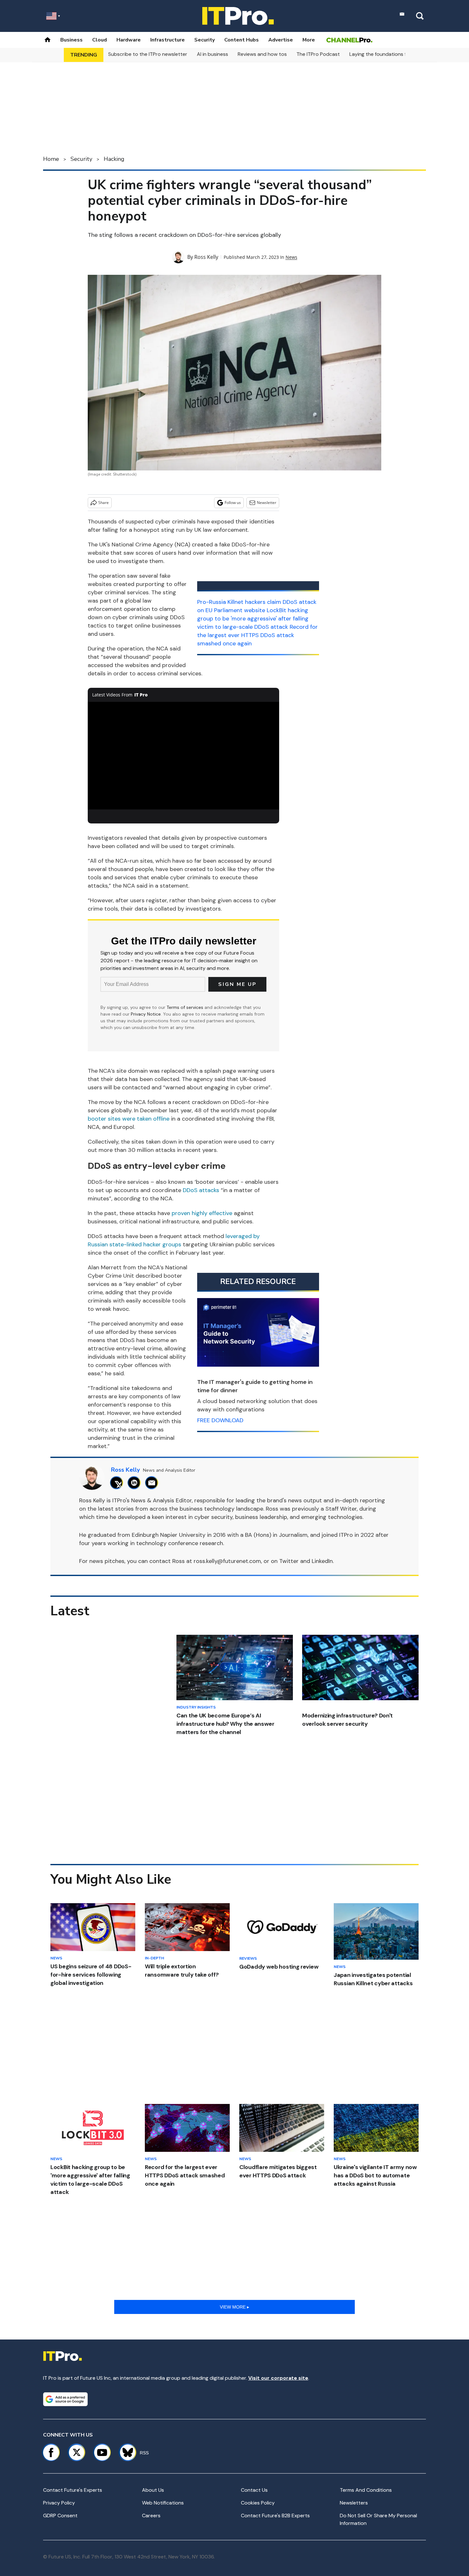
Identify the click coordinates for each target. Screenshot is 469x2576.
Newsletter (267, 503)
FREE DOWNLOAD (220, 1420)
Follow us (233, 503)
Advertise (281, 40)
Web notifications (163, 2503)
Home (51, 159)
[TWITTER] (118, 1483)
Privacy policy (59, 2503)
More (309, 40)
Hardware (129, 40)
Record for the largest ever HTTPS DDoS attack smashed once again (257, 635)
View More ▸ (234, 2307)
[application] (183, 756)
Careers (151, 2516)
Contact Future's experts (73, 2490)
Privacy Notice (146, 1014)
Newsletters (354, 2503)
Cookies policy (258, 2503)
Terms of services (186, 1007)
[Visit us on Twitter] (77, 2452)
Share (104, 503)
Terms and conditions (366, 2490)
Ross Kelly (206, 257)
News (291, 257)
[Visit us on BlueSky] (125, 2452)
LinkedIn (322, 1561)
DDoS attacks (201, 1190)
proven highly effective (202, 1213)
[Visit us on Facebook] (51, 2452)
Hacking (114, 159)
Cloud (100, 40)
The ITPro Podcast (318, 54)
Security (205, 40)
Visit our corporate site (278, 2378)
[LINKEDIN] (136, 1483)
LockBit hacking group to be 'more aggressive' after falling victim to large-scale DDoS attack (253, 619)
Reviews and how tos (262, 54)
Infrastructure (167, 40)
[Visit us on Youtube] (102, 2452)
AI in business (212, 54)
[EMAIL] (153, 1483)
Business (71, 40)
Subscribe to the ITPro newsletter (148, 54)
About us (153, 2490)
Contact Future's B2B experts (275, 2516)
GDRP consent (60, 2516)
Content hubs (242, 40)
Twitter (289, 1561)
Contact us (254, 2490)
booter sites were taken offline (129, 1119)
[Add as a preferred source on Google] (65, 2399)
